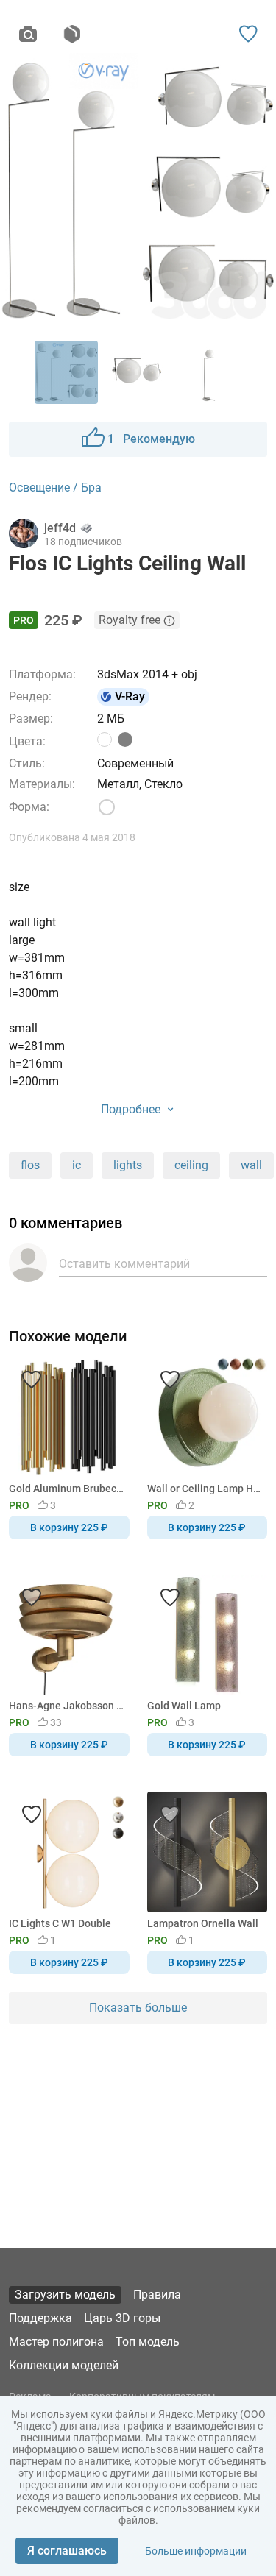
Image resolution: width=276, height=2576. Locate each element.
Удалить (183, 1313)
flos (30, 1165)
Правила (157, 2295)
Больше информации (196, 2551)
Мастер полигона (56, 2342)
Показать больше (138, 2008)
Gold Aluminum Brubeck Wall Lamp (67, 1489)
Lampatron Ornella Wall (203, 1923)
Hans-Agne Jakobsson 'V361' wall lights (67, 1706)
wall (251, 1165)
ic (77, 1165)
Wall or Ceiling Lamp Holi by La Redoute (205, 1489)
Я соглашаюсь (67, 2551)
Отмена (91, 1313)
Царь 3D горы (122, 2318)
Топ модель (148, 2342)
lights (128, 1165)
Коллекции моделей (64, 2365)
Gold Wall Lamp (184, 1706)
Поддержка (40, 2318)
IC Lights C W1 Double (60, 1923)
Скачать (184, 1313)
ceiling (191, 1165)
